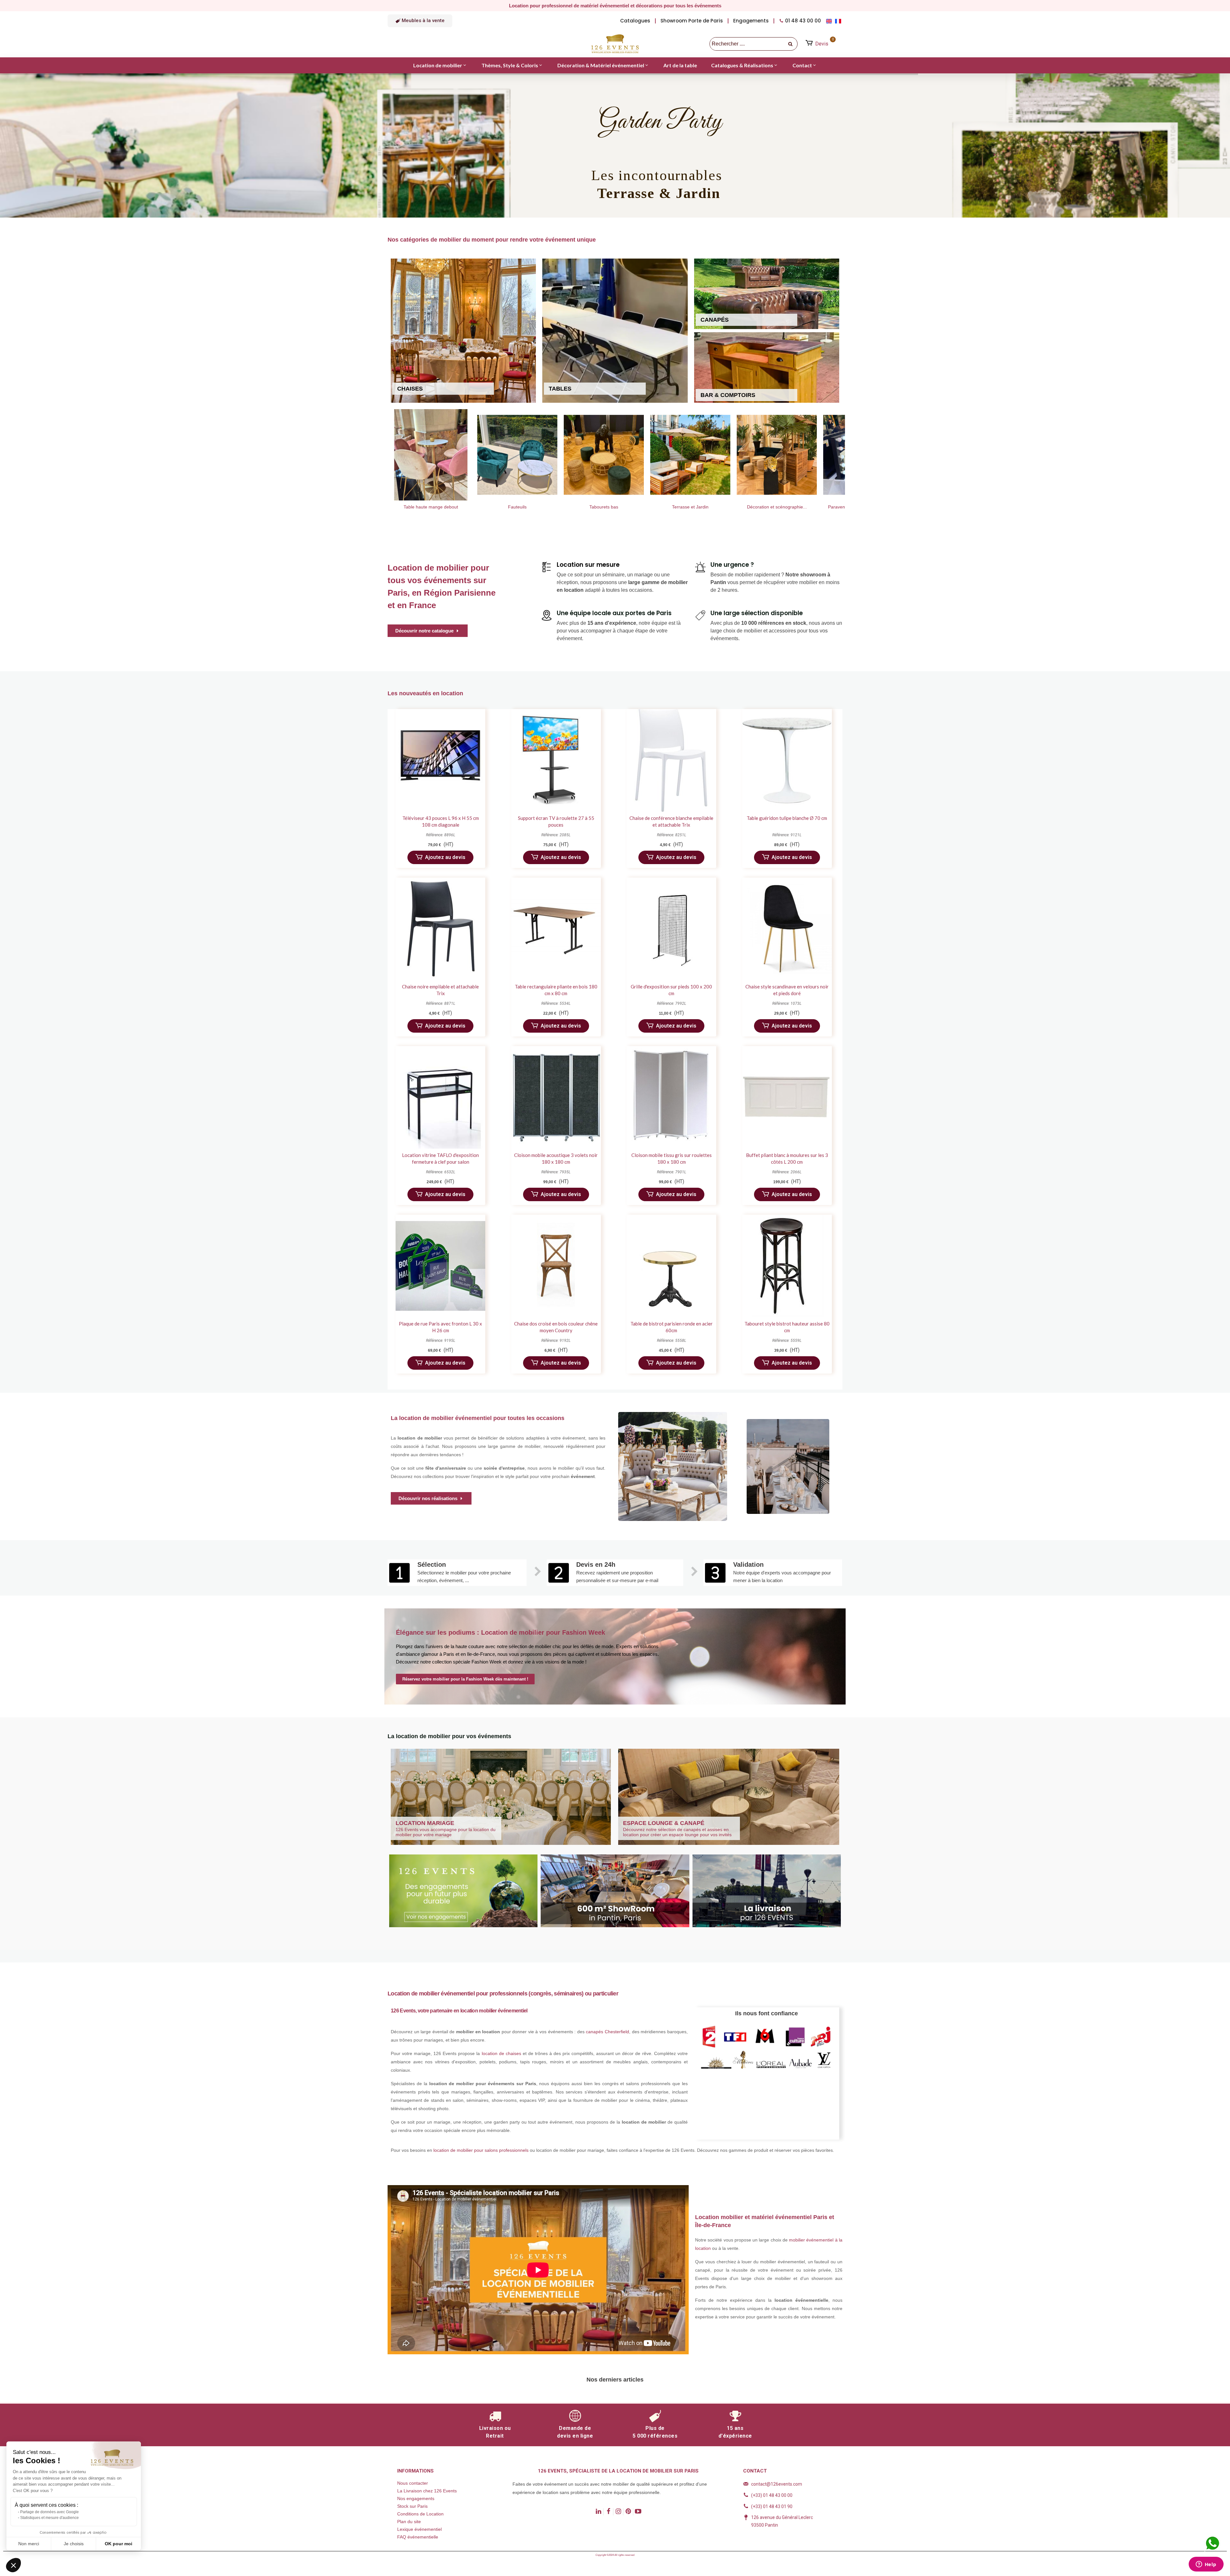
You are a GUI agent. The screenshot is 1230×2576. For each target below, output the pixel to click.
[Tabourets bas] (431, 455)
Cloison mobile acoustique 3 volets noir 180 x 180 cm (556, 1158)
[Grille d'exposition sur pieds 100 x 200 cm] (671, 929)
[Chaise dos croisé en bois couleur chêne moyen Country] (556, 1266)
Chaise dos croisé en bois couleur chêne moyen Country (556, 1327)
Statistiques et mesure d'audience (49, 2518)
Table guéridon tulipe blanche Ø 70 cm (787, 818)
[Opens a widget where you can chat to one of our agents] (1206, 2565)
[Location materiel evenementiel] (777, 455)
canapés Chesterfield (607, 2032)
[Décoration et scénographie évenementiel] (604, 455)
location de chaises (501, 2053)
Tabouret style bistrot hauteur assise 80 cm (787, 1327)
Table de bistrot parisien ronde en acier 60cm (672, 1327)
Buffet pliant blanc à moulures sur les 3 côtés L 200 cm (787, 1158)
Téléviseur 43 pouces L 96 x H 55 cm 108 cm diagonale (441, 821)
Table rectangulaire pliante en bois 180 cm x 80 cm (556, 990)
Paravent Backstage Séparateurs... (690, 507)
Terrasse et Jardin (517, 507)
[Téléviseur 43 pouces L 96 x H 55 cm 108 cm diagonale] (440, 760)
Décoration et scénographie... (604, 507)
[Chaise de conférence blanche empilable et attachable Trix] (671, 760)
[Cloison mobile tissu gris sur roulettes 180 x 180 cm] (671, 1097)
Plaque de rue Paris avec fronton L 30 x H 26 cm (440, 1327)
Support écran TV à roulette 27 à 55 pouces (556, 821)
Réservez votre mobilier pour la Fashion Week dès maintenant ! (465, 1679)
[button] (420, 21)
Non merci (29, 2544)
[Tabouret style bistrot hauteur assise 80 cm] (787, 1266)
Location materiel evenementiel (777, 507)
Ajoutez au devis (445, 857)
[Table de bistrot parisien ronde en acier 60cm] (671, 1266)
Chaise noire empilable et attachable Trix (440, 990)
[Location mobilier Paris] (615, 44)
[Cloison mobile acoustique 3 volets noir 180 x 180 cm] (556, 1097)
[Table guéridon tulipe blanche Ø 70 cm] (787, 760)
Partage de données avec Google (49, 2512)
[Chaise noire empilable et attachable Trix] (440, 929)
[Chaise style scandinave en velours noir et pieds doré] (787, 929)
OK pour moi (119, 2544)
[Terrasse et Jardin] (517, 455)
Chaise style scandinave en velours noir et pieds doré (787, 990)
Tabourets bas (431, 507)
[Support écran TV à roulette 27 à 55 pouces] (556, 760)
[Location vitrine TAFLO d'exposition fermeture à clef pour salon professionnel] (440, 1097)
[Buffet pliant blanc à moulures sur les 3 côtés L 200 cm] (787, 1097)
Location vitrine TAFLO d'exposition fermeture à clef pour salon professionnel (440, 1162)
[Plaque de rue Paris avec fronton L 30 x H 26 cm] (440, 1266)
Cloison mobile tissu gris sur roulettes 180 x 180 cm (672, 1158)
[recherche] (791, 44)
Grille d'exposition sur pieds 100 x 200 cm (671, 990)
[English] (830, 21)
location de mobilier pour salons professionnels (481, 2150)
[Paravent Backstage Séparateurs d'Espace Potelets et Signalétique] (690, 455)
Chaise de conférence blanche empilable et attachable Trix (671, 821)
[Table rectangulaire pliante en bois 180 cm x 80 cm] (556, 929)
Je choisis (74, 2544)
